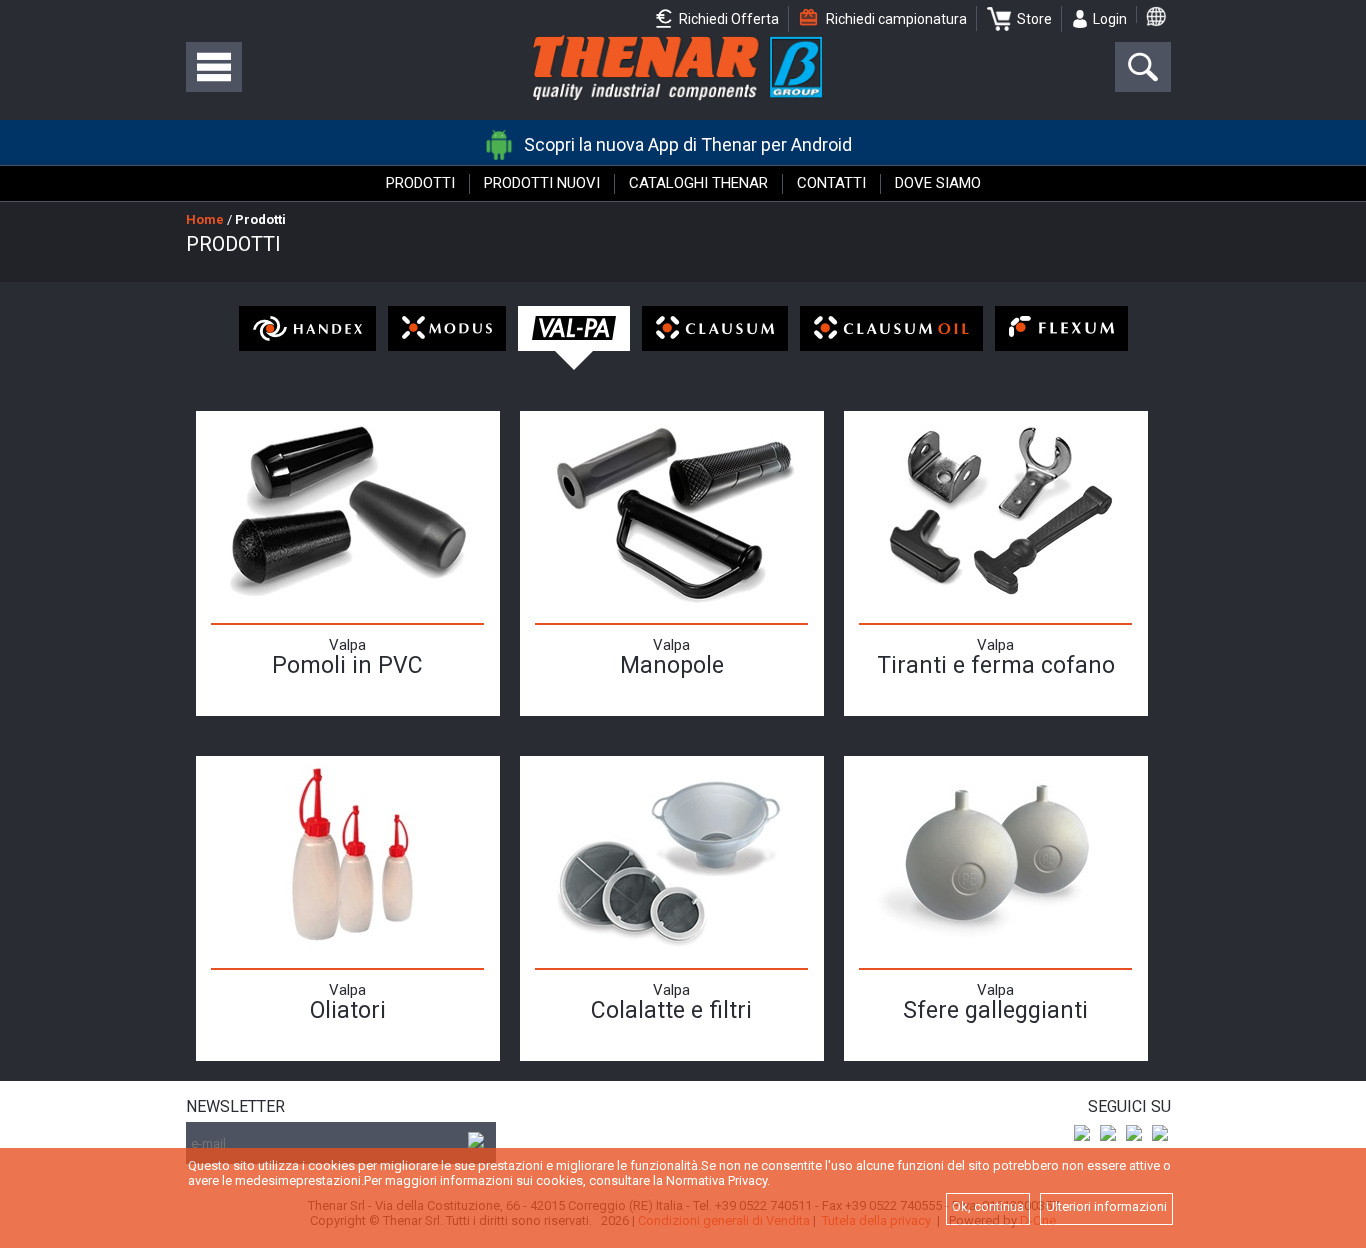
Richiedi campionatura (895, 19)
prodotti (260, 219)
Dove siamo (938, 183)
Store (1034, 19)
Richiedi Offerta (727, 19)
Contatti (831, 183)
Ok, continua (988, 1206)
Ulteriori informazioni (1106, 1206)
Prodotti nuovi (542, 183)
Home (205, 219)
